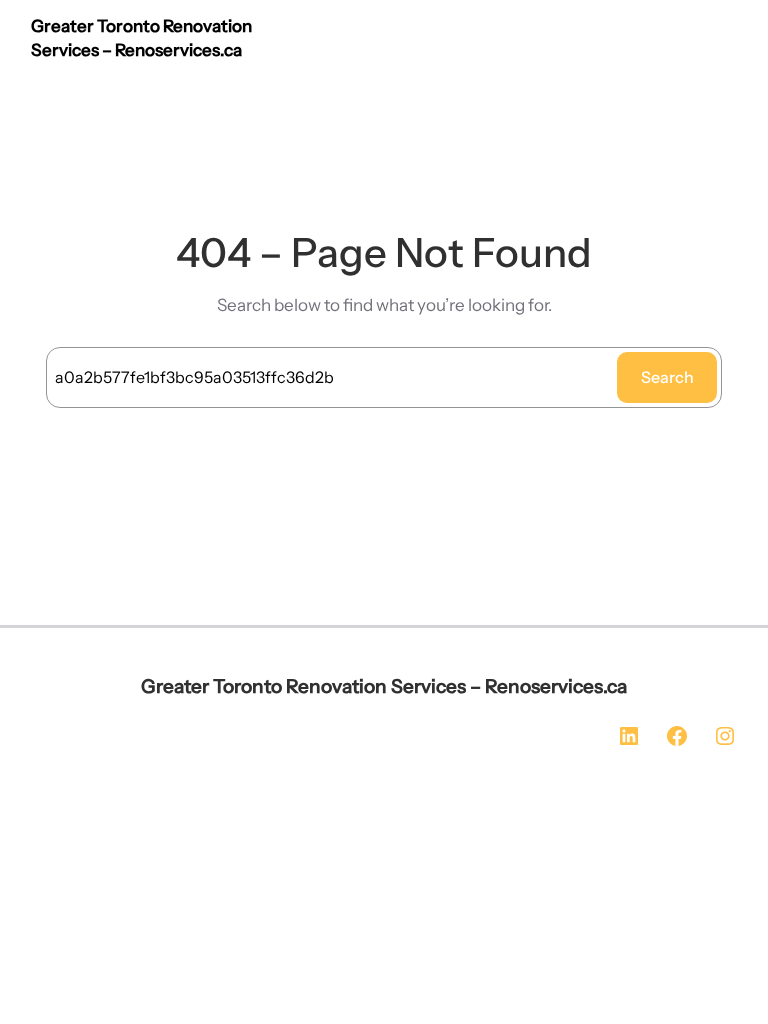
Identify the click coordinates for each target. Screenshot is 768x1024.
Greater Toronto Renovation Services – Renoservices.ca (384, 686)
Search (667, 377)
